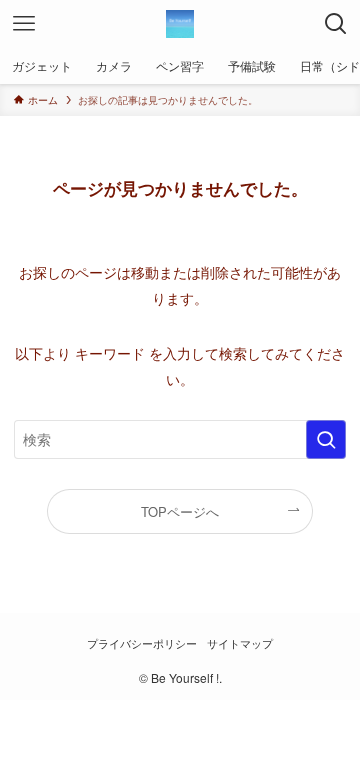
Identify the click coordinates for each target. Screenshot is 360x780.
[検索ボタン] (336, 24)
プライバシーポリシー (142, 643)
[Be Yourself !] (180, 24)
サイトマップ (240, 643)
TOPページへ (180, 511)
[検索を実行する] (326, 439)
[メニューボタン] (24, 24)
